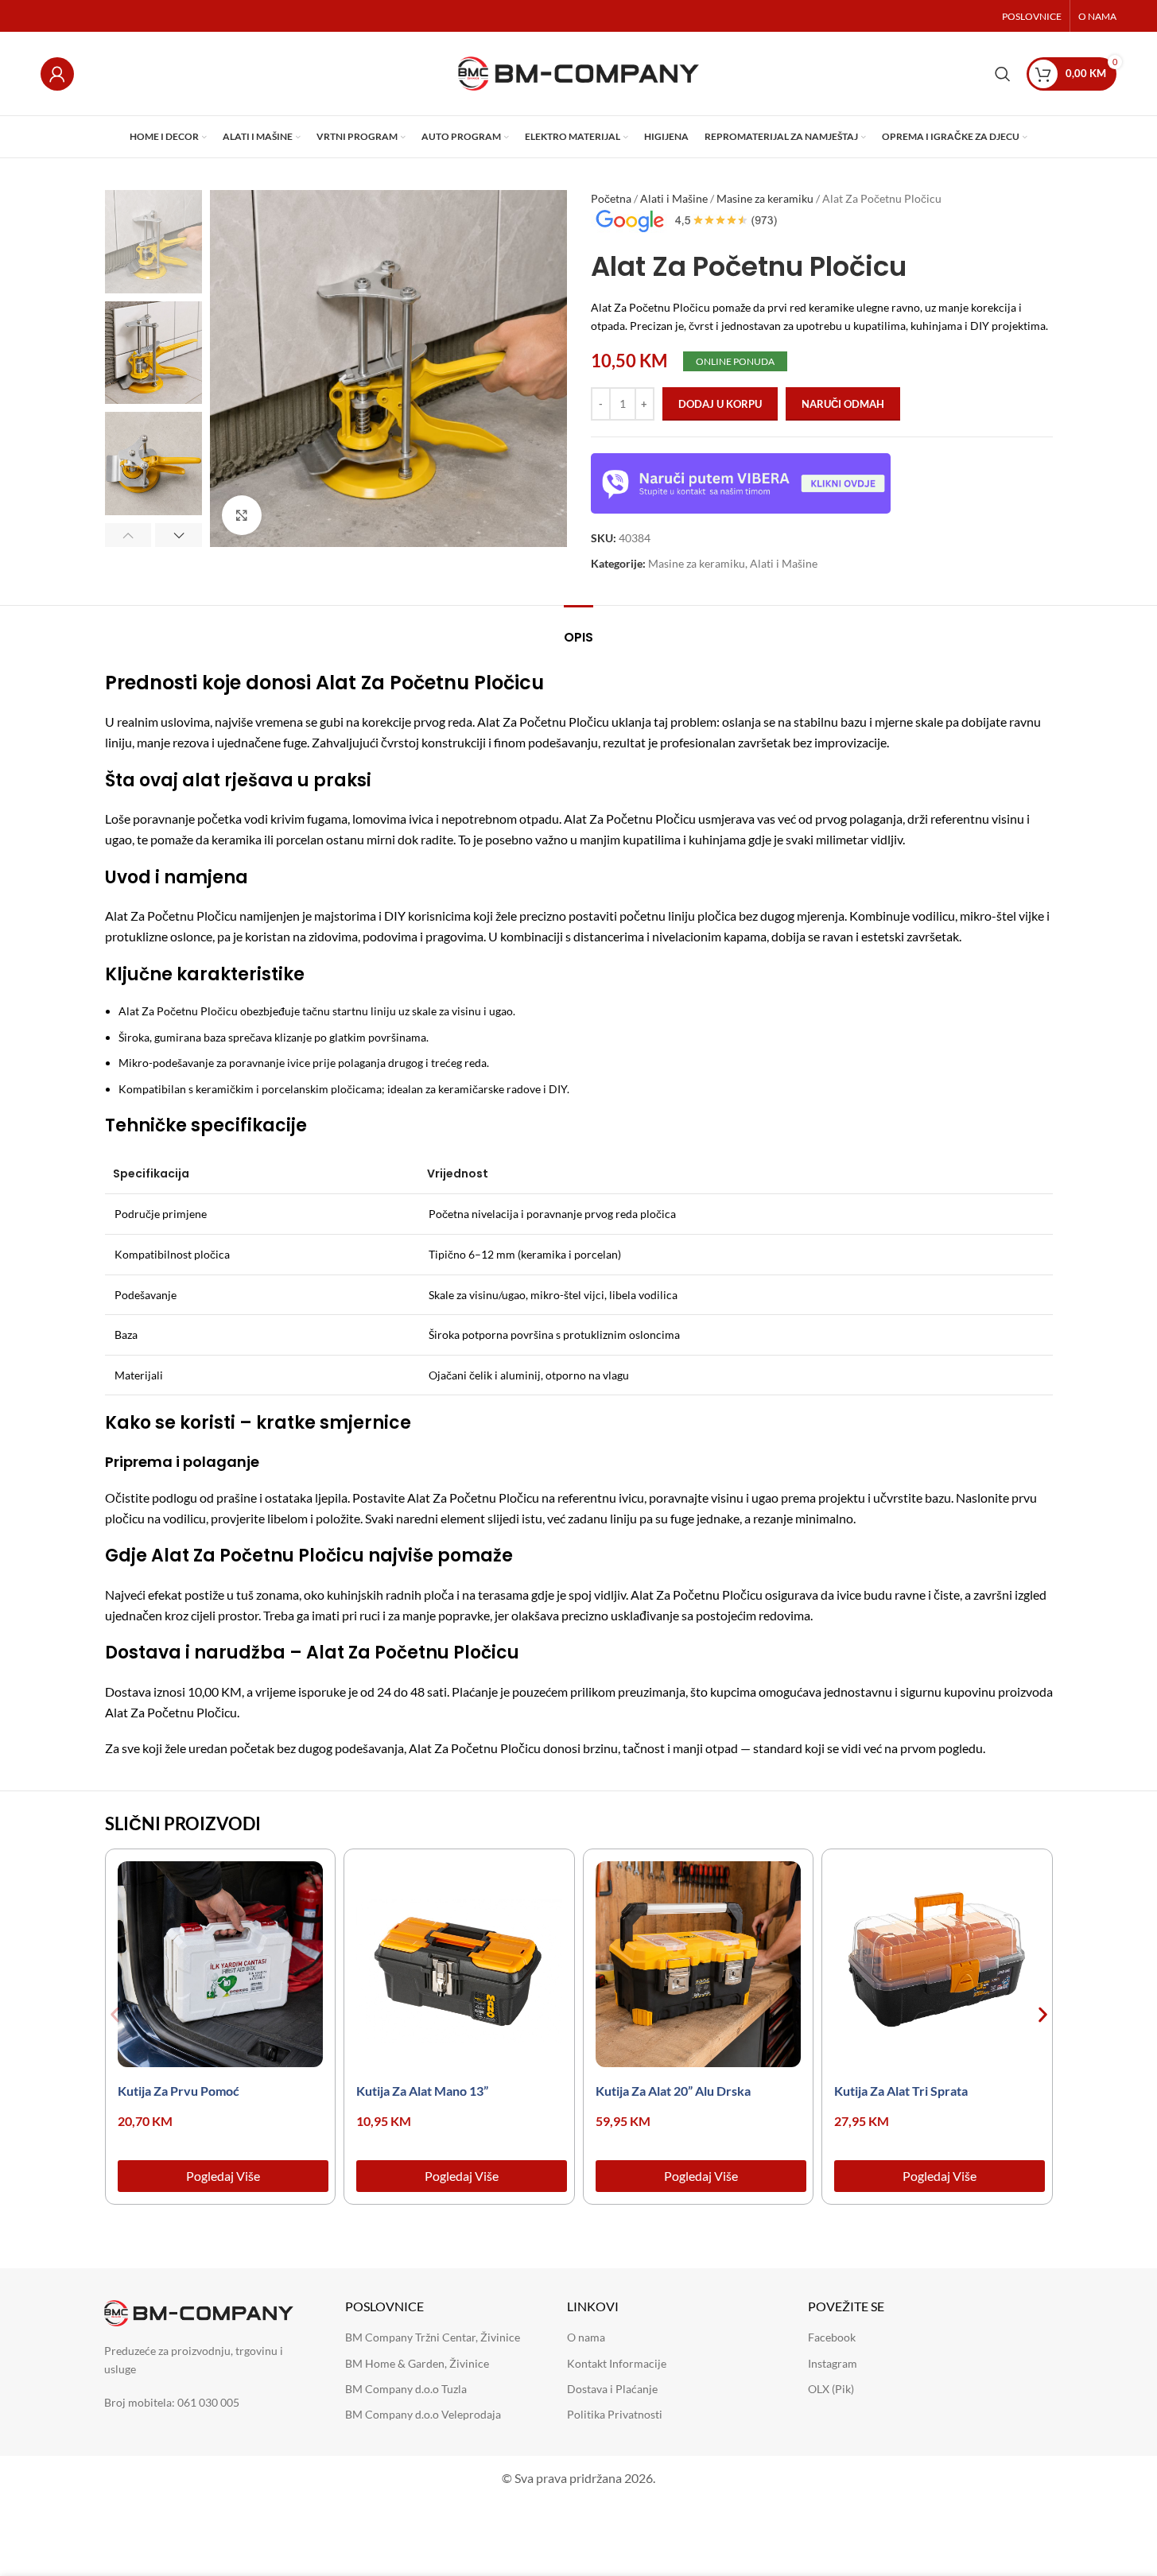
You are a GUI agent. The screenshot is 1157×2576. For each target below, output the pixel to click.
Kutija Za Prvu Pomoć (179, 2091)
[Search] (1003, 74)
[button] (128, 535)
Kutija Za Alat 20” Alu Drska (673, 2091)
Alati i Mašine (674, 198)
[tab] (578, 629)
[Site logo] (578, 72)
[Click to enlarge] (242, 515)
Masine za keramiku (765, 198)
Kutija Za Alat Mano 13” (422, 2091)
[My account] (57, 74)
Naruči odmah (843, 404)
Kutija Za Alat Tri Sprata (901, 2091)
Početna (611, 198)
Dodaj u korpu (720, 404)
